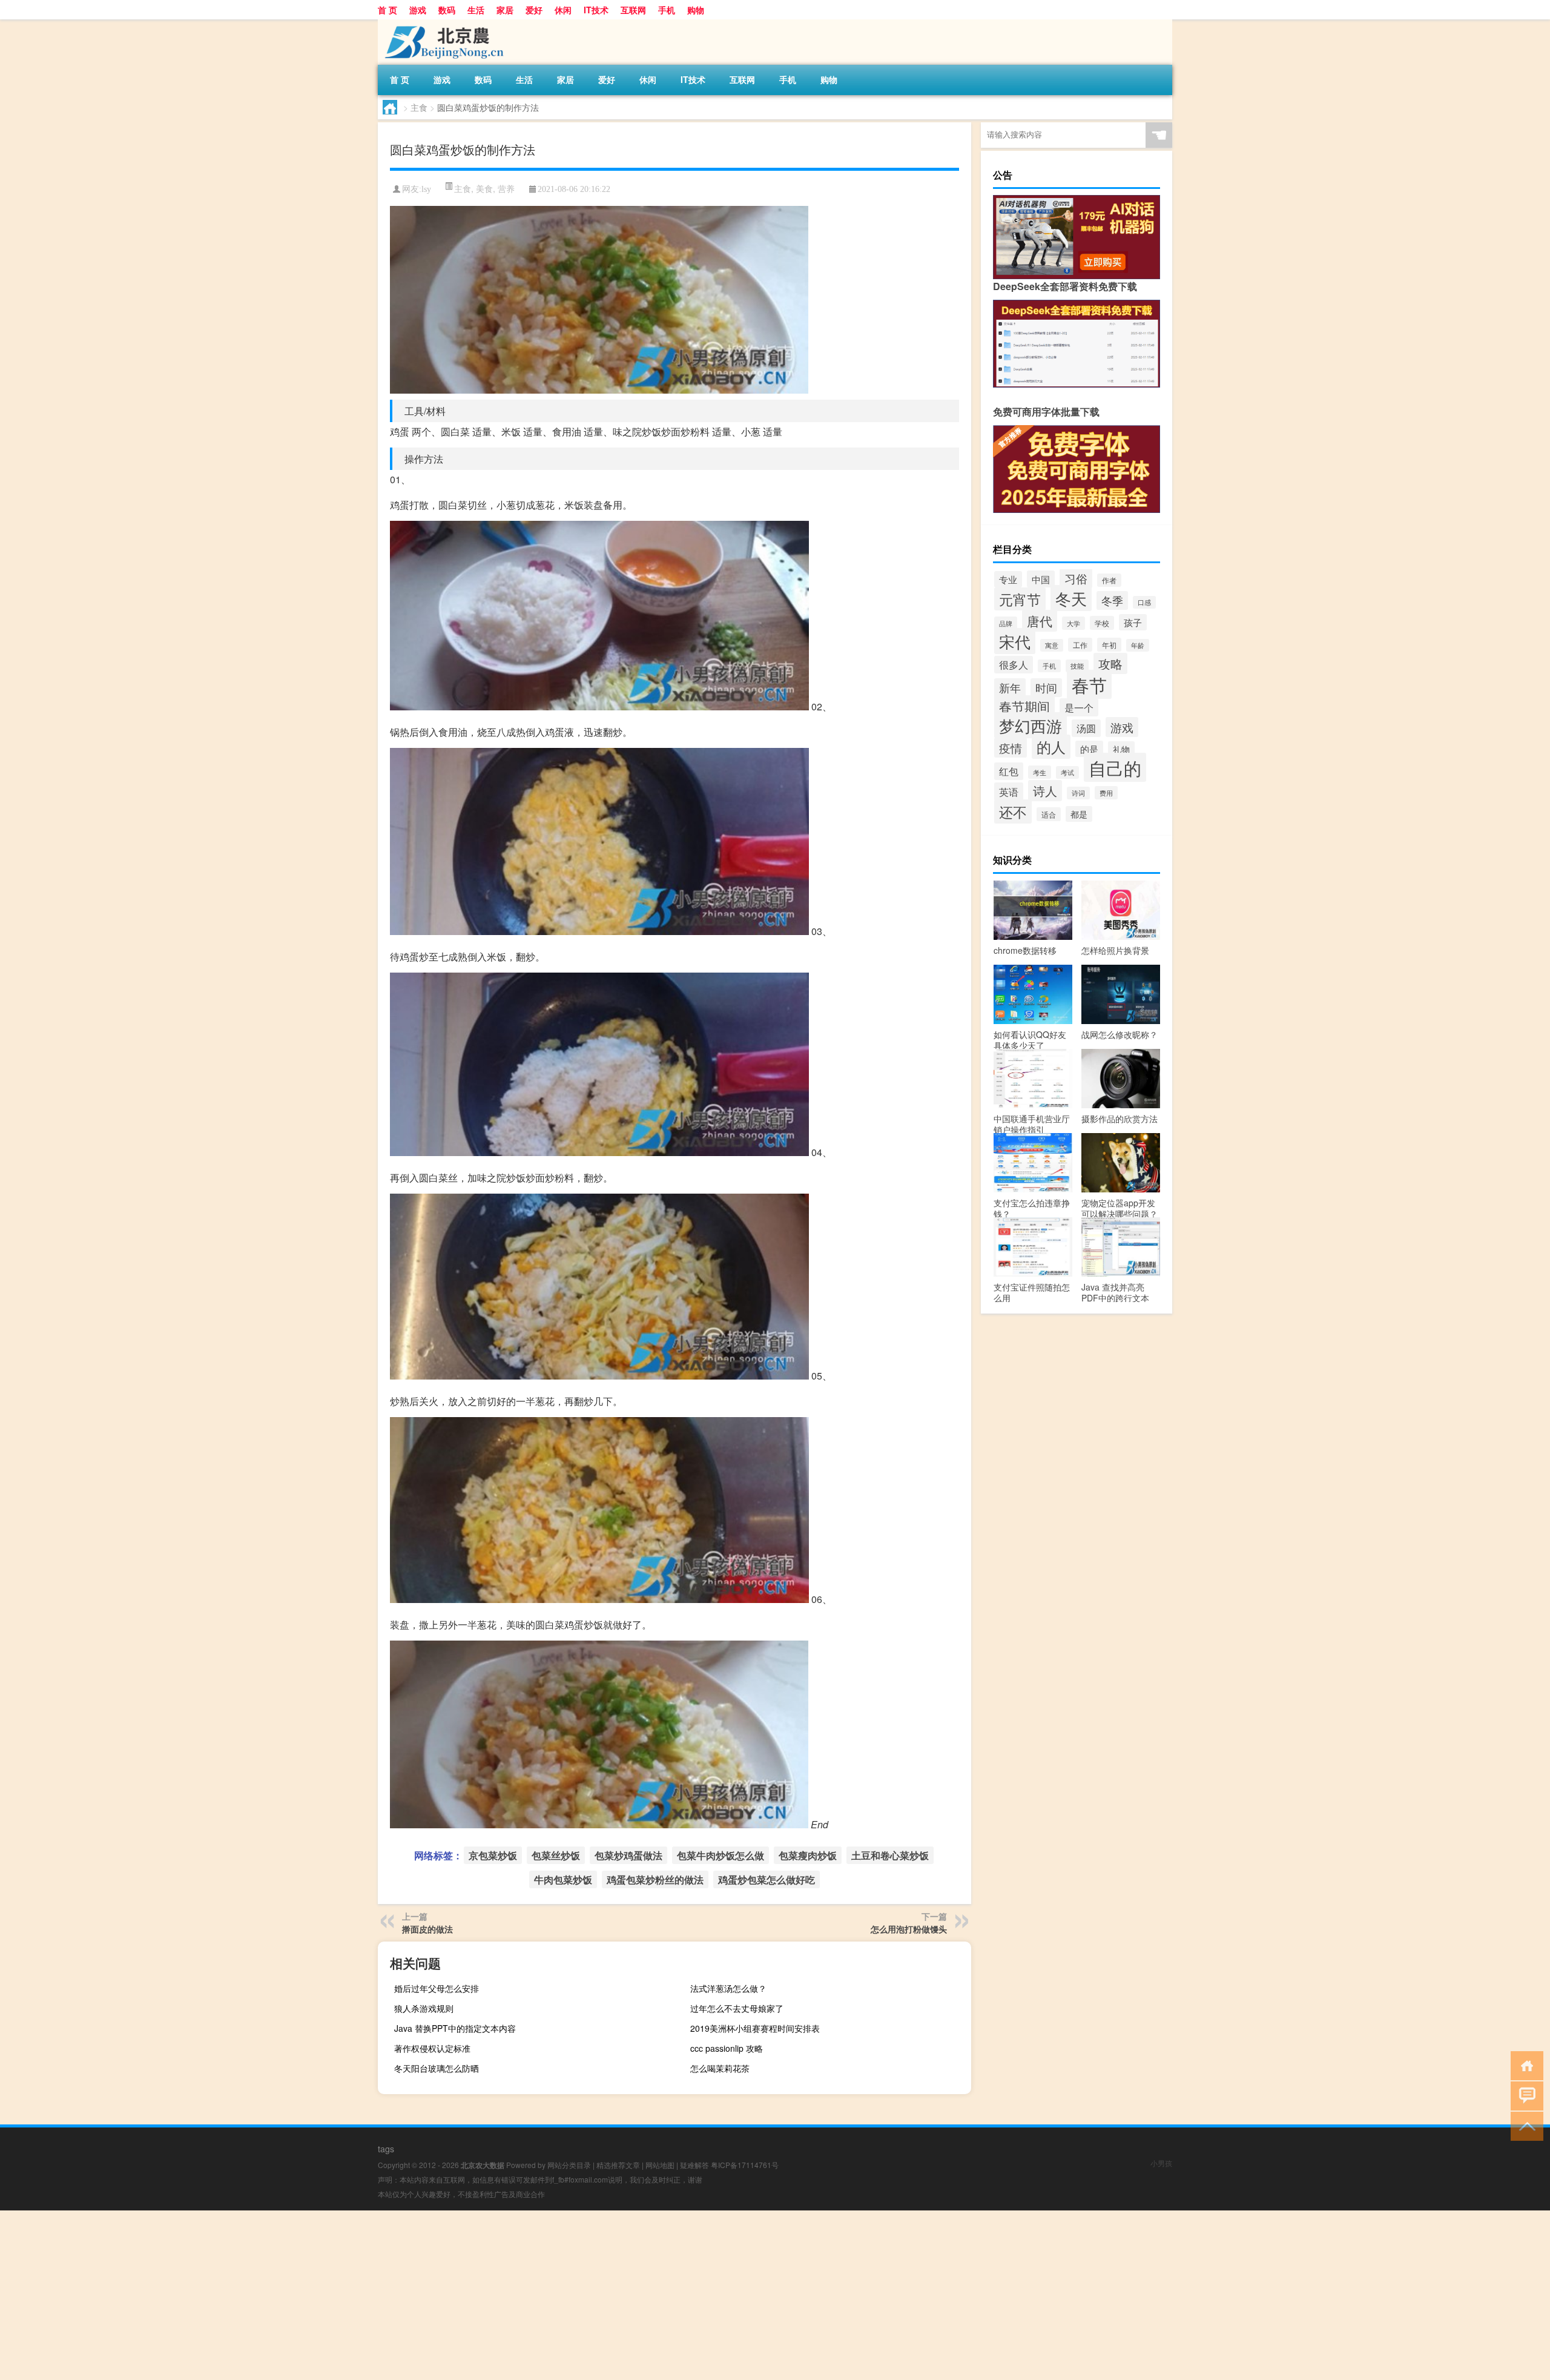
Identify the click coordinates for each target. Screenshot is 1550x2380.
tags (386, 2149)
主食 (419, 107)
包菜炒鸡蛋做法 (628, 1855)
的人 (1051, 747)
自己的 (1115, 767)
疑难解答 (694, 2165)
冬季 (1112, 600)
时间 (1046, 688)
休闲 (563, 10)
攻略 (1110, 663)
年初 (1109, 645)
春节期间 (1024, 706)
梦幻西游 (1031, 725)
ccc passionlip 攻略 (727, 2048)
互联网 (633, 10)
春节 (1089, 684)
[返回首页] (1524, 2065)
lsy (426, 189)
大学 (1073, 623)
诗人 (1045, 791)
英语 (1009, 792)
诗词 (1078, 793)
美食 (484, 188)
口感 (1144, 602)
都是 (1079, 814)
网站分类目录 (569, 2165)
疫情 (1011, 748)
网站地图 (660, 2165)
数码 (447, 10)
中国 (1041, 579)
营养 (506, 188)
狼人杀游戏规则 (424, 2008)
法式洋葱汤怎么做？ (728, 1988)
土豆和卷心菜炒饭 (890, 1855)
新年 (1010, 688)
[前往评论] (1524, 2095)
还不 (1013, 812)
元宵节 (1020, 599)
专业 (1008, 579)
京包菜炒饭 (493, 1855)
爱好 (534, 10)
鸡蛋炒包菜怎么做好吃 (767, 1879)
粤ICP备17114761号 (745, 2165)
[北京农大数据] (441, 24)
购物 (696, 10)
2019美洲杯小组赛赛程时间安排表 (755, 2028)
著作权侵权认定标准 (432, 2048)
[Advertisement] (363, 2295)
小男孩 (1161, 2163)
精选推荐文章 (618, 2165)
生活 (476, 10)
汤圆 (1086, 728)
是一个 (1079, 707)
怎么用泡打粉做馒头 (909, 1929)
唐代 (1040, 621)
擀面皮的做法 (427, 1929)
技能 (1077, 666)
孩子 (1133, 622)
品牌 (1006, 623)
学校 (1102, 623)
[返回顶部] (1524, 2125)
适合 (1049, 814)
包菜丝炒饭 (556, 1855)
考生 (1040, 772)
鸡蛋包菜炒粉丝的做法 (655, 1879)
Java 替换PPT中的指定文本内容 (455, 2028)
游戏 (418, 10)
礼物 (1121, 749)
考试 (1067, 772)
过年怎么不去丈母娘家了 (737, 2008)
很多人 (1014, 665)
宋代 (1015, 641)
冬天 (1071, 598)
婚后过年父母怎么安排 (437, 1988)
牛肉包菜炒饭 (563, 1879)
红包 (1009, 771)
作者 (1109, 580)
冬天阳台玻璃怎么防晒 (437, 2068)
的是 (1089, 749)
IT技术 (596, 10)
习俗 (1076, 578)
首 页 (387, 10)
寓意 (1052, 645)
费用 (1106, 793)
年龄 (1138, 645)
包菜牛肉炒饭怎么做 (721, 1855)
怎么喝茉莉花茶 (720, 2068)
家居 (505, 10)
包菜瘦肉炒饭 (808, 1855)
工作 (1080, 645)
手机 (667, 10)
